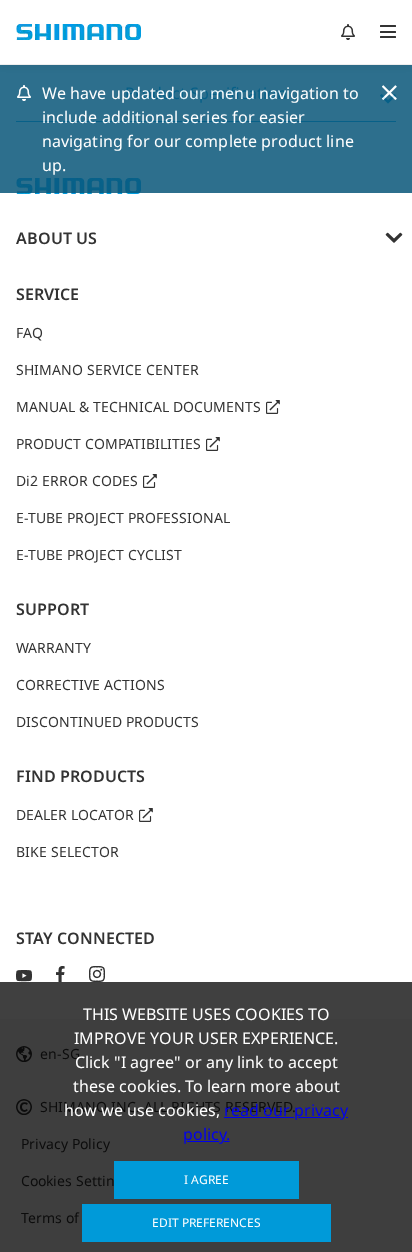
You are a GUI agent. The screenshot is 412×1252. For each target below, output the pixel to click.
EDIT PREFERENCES (206, 1222)
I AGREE (206, 1179)
